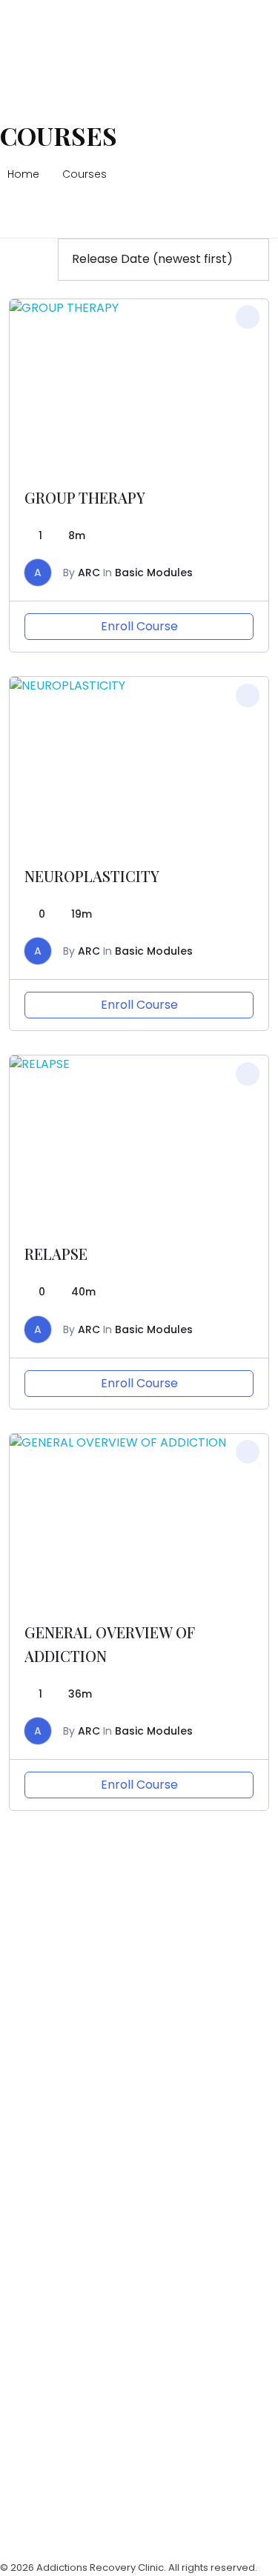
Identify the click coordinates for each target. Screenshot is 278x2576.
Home (23, 174)
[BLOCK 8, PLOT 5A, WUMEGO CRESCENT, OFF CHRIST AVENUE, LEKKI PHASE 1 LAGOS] (19, 1893)
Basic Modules (154, 573)
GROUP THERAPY (85, 497)
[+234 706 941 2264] (19, 1998)
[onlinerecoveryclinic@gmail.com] (19, 2084)
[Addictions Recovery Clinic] (53, 34)
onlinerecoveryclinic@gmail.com (95, 2116)
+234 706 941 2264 (54, 2030)
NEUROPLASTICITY (92, 876)
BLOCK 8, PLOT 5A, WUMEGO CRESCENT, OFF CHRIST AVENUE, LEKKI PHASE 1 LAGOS (128, 1934)
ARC (89, 573)
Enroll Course (139, 626)
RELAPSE (56, 1254)
